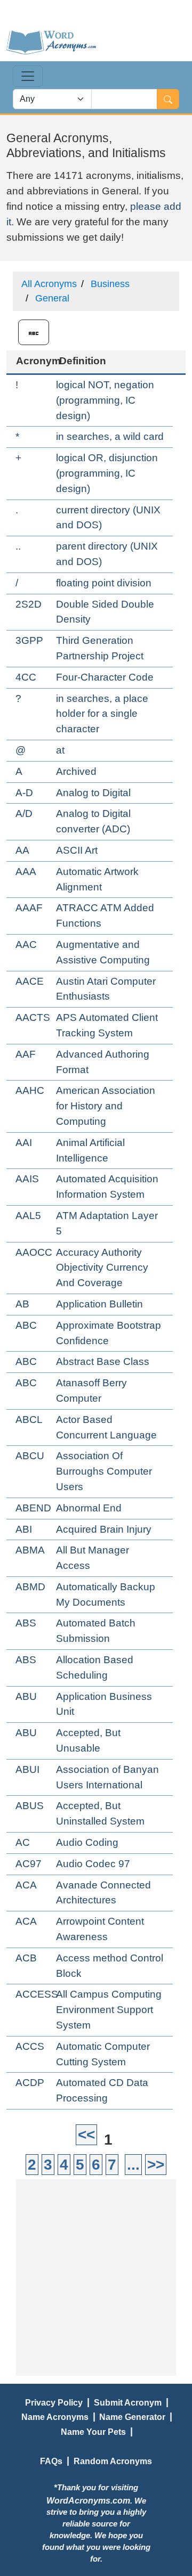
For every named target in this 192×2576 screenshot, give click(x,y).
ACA (26, 1885)
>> (156, 2165)
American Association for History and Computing (106, 1106)
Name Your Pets (93, 2432)
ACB (26, 1958)
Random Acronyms (113, 2461)
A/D (24, 813)
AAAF (29, 908)
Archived (76, 771)
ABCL (29, 1420)
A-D (24, 793)
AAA (26, 872)
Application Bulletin (99, 1304)
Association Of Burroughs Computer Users (104, 1471)
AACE (30, 981)
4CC (26, 677)
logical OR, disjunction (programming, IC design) (107, 473)
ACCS (30, 2046)
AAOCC (34, 1252)
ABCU (30, 1456)
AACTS (33, 1017)
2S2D (29, 604)
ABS (26, 1623)
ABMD (30, 1587)
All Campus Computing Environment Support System (109, 2010)
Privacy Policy (54, 2402)
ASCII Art (77, 850)
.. (18, 546)
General (52, 298)
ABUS (30, 1806)
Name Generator (132, 2417)
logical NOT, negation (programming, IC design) (105, 400)
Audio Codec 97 (93, 1864)
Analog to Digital (93, 793)
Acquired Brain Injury (104, 1529)
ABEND (33, 1508)
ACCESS (37, 1994)
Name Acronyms (55, 2417)
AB (22, 1304)
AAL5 (28, 1216)
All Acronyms (49, 284)
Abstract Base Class (103, 1361)
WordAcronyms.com (88, 2500)
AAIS (27, 1179)
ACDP (30, 2083)
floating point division (104, 583)
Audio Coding (87, 1842)
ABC (26, 1325)
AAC (26, 944)
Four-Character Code (105, 677)
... (133, 2165)
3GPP (29, 640)
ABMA (30, 1550)
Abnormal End (89, 1508)
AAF (26, 1054)
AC (23, 1842)
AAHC (30, 1090)
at (60, 750)
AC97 (29, 1864)
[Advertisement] (96, 2275)
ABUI (27, 1769)
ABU (26, 1696)
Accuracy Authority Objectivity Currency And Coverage (102, 1268)
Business (110, 284)
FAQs (51, 2461)
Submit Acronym (128, 2402)
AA (22, 850)
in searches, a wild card (110, 436)
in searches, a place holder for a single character (102, 714)
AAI (24, 1143)
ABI (24, 1529)
